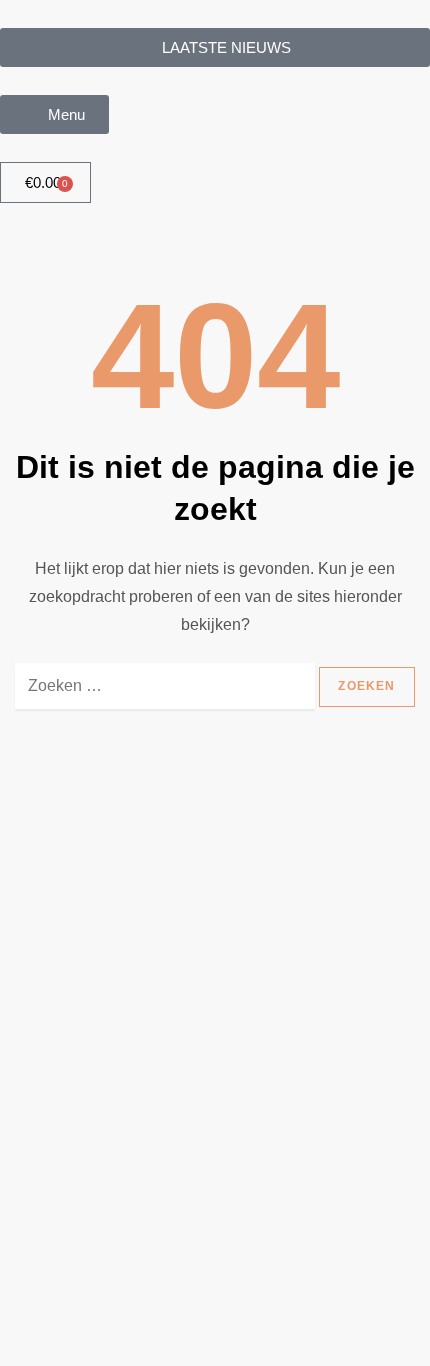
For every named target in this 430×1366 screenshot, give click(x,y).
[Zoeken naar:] (165, 696)
